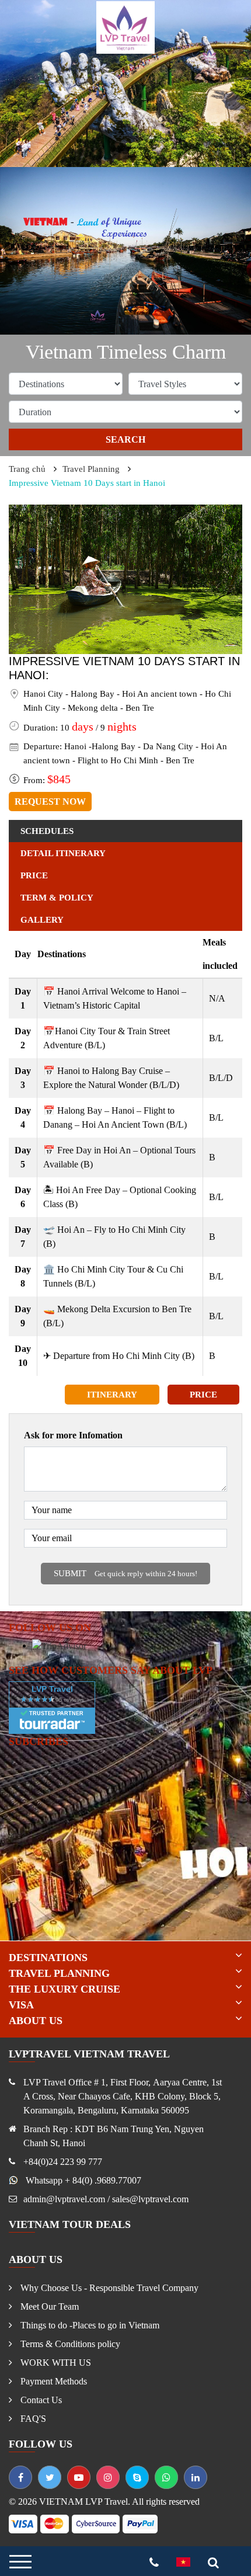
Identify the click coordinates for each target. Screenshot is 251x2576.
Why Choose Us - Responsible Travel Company (108, 2288)
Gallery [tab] (42, 920)
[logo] (125, 27)
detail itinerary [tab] (63, 853)
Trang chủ (27, 469)
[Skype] (137, 2477)
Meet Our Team (48, 2306)
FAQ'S (32, 2419)
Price (203, 1395)
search (125, 439)
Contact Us (40, 2400)
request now (50, 802)
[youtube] (79, 2477)
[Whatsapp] (166, 2477)
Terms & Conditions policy (69, 2344)
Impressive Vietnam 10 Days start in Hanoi (87, 483)
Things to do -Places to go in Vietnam (89, 2325)
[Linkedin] (196, 2477)
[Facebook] (20, 2477)
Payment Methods (53, 2381)
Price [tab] (34, 875)
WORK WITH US (55, 2363)
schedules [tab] (47, 831)
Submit (125, 1573)
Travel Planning (91, 469)
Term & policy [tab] (57, 898)
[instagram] (108, 2477)
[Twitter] (50, 2477)
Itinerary (112, 1395)
